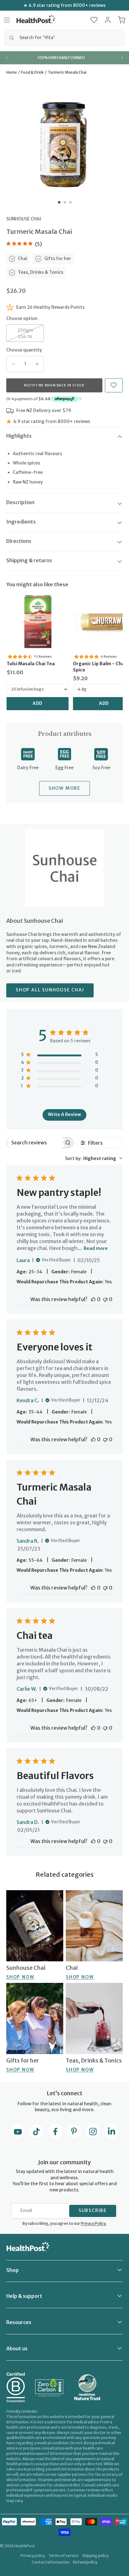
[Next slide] (122, 58)
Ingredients (21, 522)
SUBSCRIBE (93, 2210)
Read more (96, 1248)
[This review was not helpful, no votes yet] (105, 1299)
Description (20, 502)
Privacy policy (33, 2556)
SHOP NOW (20, 1977)
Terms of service (64, 2556)
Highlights (19, 436)
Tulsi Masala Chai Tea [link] (31, 664)
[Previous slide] (7, 58)
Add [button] (38, 703)
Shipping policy (95, 2556)
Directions (19, 541)
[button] (94, 20)
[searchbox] (34, 1143)
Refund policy (85, 2562)
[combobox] (64, 38)
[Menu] (7, 20)
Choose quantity (24, 350)
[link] (38, 622)
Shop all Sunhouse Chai (50, 990)
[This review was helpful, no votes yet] (93, 1299)
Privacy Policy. (94, 2223)
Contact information (51, 2562)
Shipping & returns (29, 560)
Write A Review (64, 1114)
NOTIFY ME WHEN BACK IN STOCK (54, 385)
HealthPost (25, 2546)
